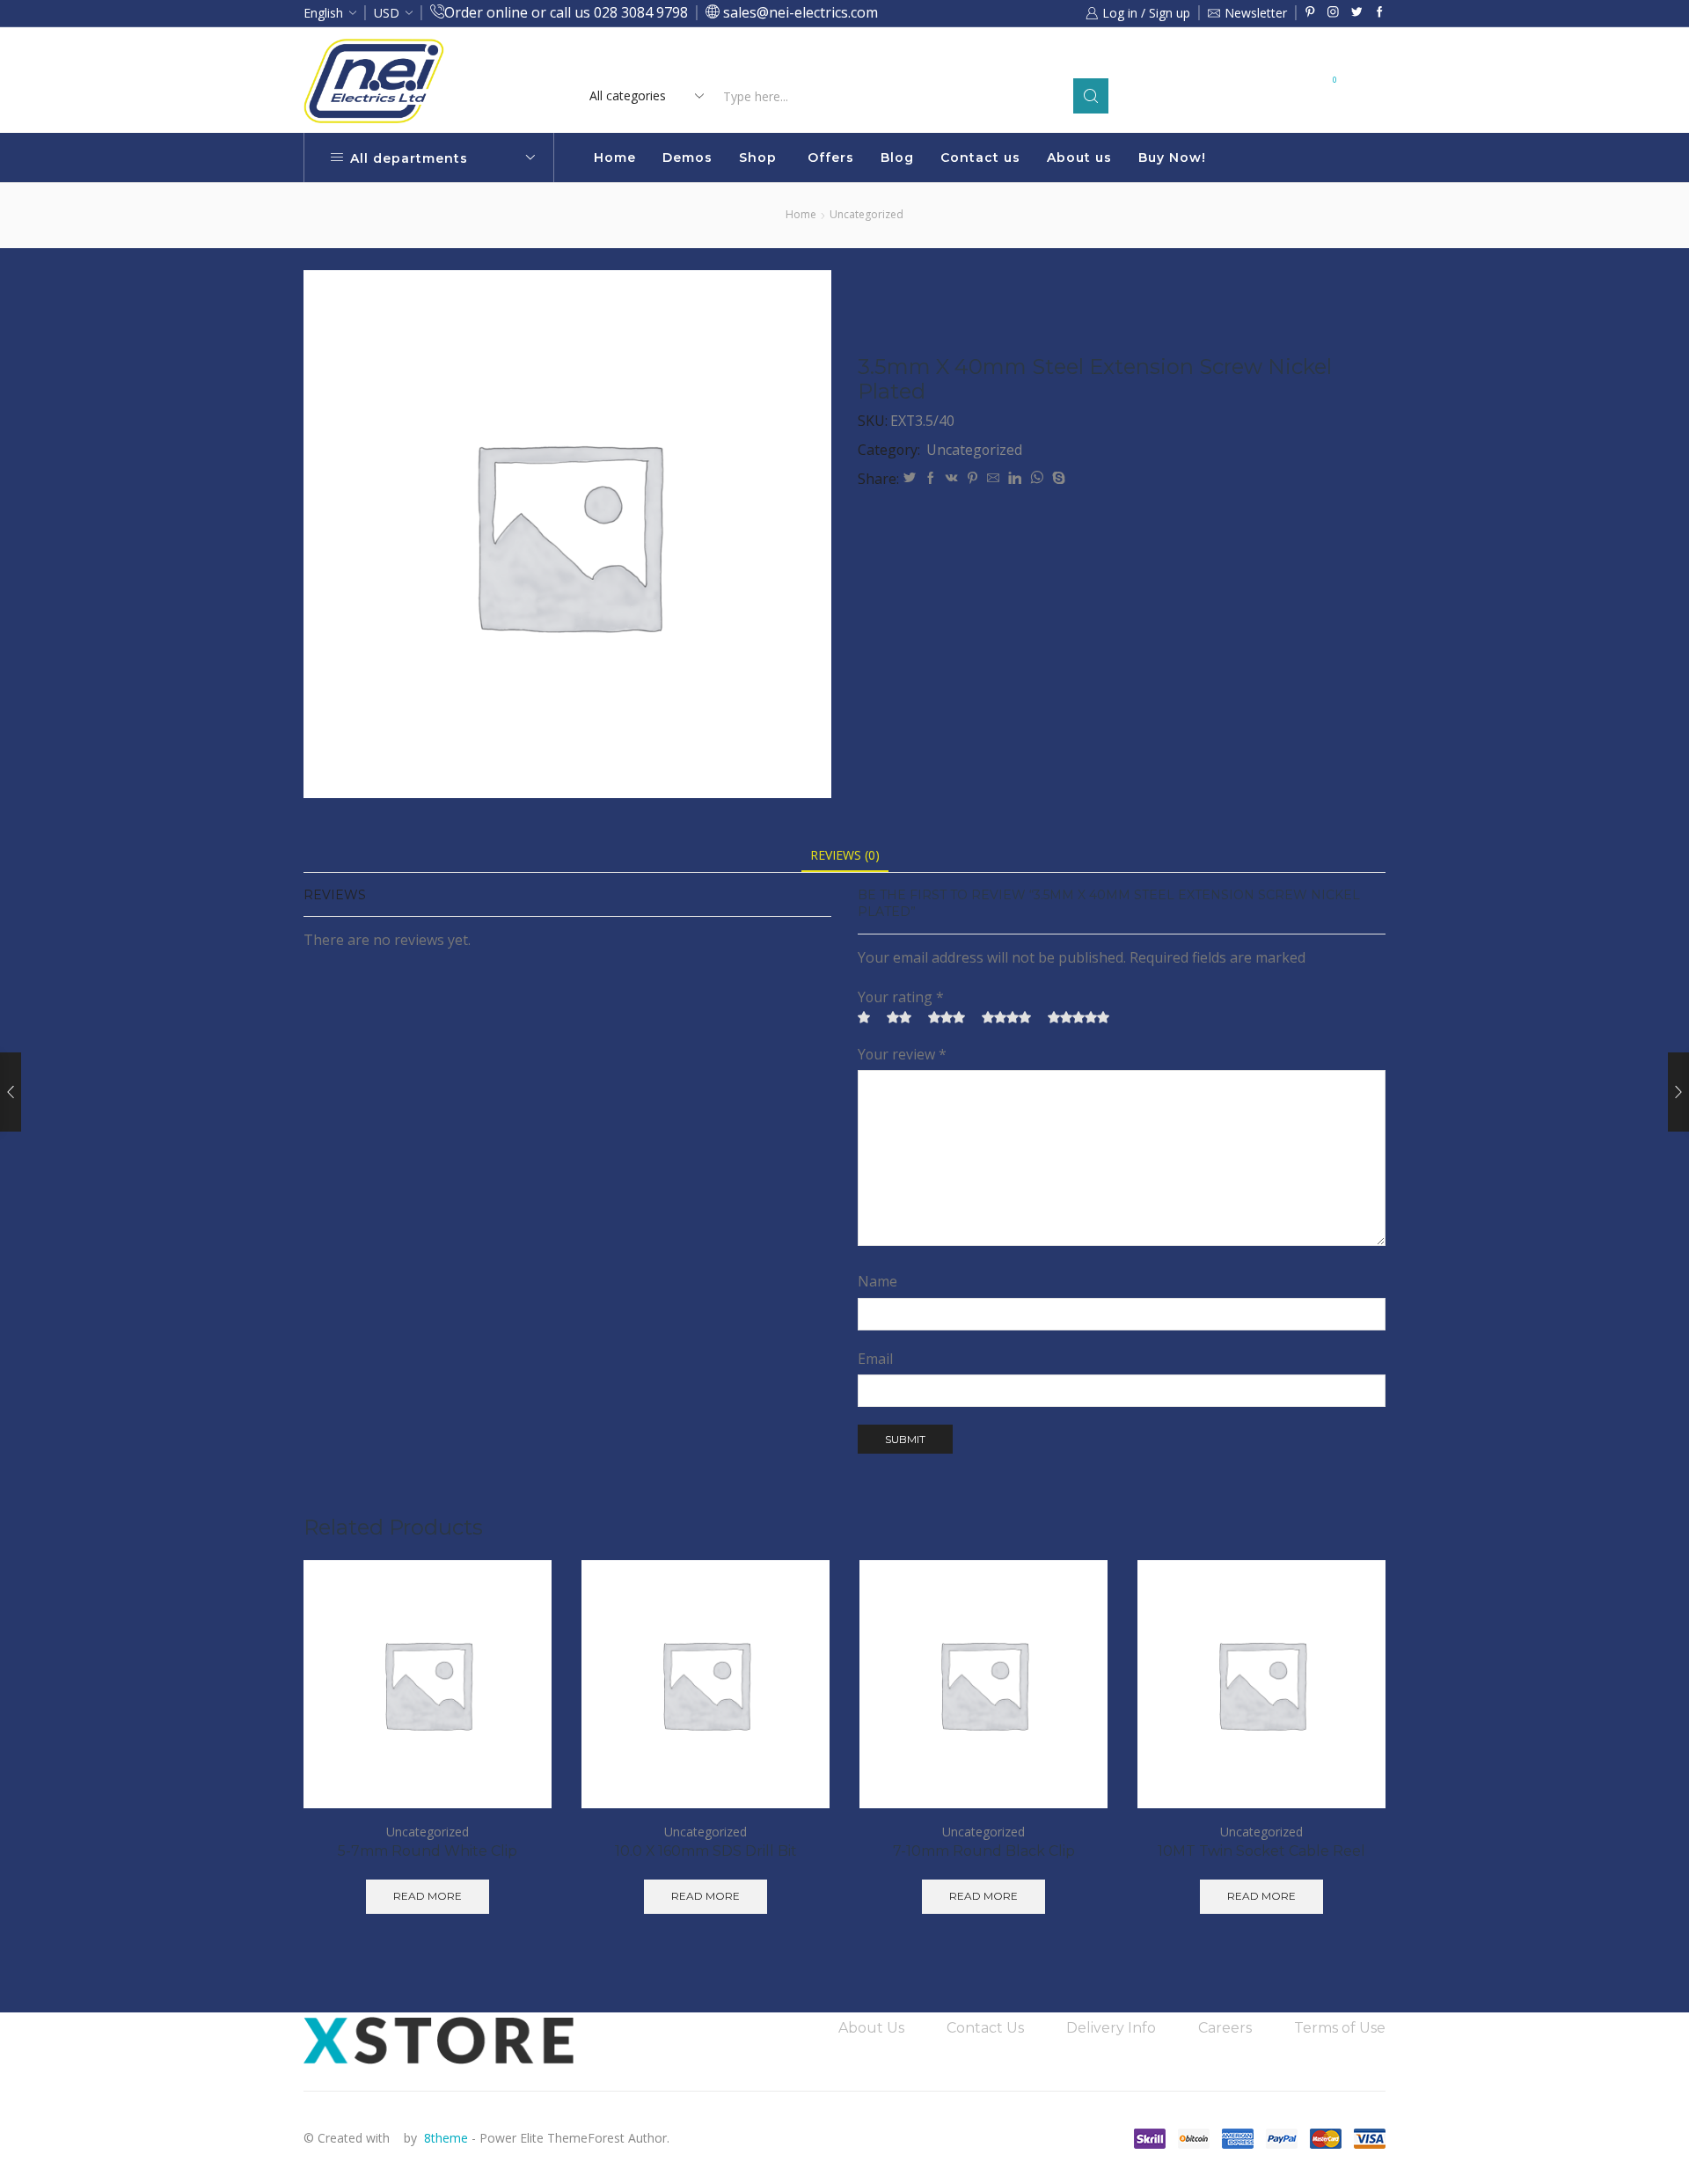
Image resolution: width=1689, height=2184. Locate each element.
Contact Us (985, 2028)
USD (387, 13)
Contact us (980, 158)
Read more (992, 59)
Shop (758, 158)
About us (1079, 158)
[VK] (952, 478)
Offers (831, 158)
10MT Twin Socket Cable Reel (1261, 1851)
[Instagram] (1333, 13)
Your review (902, 1054)
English (323, 13)
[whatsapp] (1037, 478)
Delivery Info (1111, 2028)
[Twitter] (1357, 13)
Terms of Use (1340, 2028)
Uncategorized (866, 214)
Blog (897, 158)
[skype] (1057, 478)
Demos (687, 158)
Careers (1225, 2028)
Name (877, 1281)
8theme (446, 2138)
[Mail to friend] (993, 478)
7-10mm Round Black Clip (984, 1851)
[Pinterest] (1310, 13)
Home (615, 158)
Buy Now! (1172, 158)
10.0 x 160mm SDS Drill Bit (706, 1851)
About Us (871, 2028)
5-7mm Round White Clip (428, 1851)
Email (875, 1359)
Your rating (901, 997)
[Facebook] (1380, 13)
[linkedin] (1015, 478)
